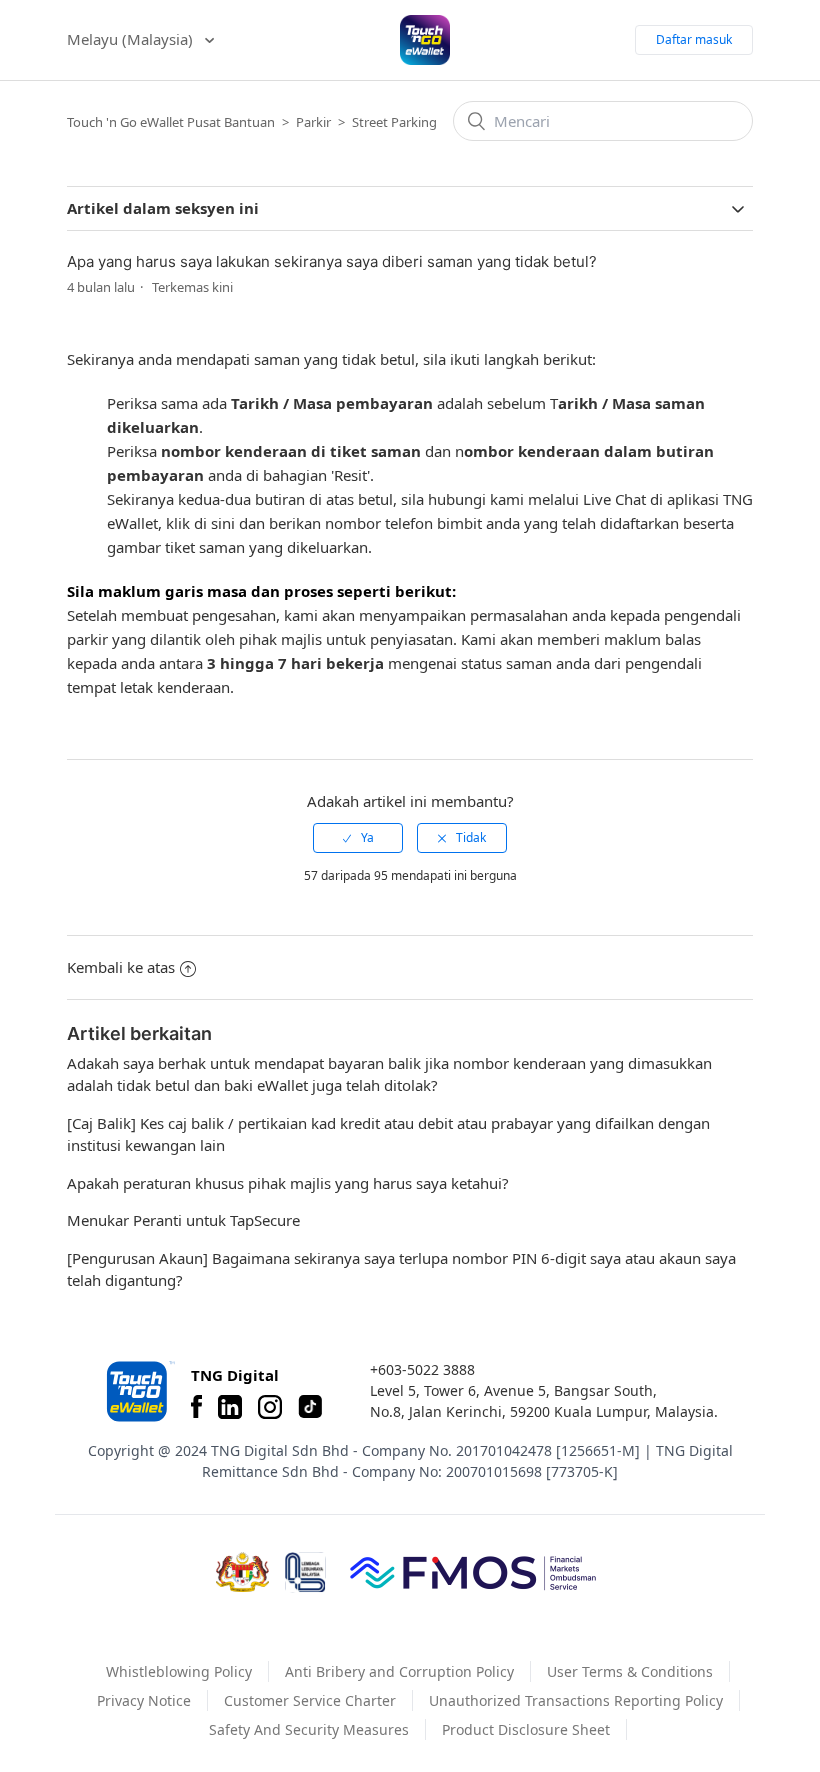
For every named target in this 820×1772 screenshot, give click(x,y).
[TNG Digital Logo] (425, 40)
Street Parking (394, 122)
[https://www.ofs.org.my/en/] (473, 1572)
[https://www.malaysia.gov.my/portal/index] (242, 1572)
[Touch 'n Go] (139, 1391)
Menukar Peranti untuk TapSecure (183, 1220)
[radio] (358, 838)
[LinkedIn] (230, 1407)
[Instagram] (270, 1407)
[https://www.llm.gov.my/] (305, 1572)
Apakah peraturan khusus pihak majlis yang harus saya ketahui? (288, 1183)
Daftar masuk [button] (694, 39)
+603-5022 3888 (422, 1369)
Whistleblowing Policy (179, 1671)
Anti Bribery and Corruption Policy (399, 1671)
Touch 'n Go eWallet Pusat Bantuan (171, 122)
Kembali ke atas (121, 967)
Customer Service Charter (310, 1700)
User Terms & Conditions (630, 1671)
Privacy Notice (144, 1700)
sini (225, 523)
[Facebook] (196, 1407)
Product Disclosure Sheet (526, 1729)
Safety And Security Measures (309, 1729)
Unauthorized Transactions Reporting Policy (576, 1700)
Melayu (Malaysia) (132, 39)
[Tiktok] (310, 1407)
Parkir (313, 122)
